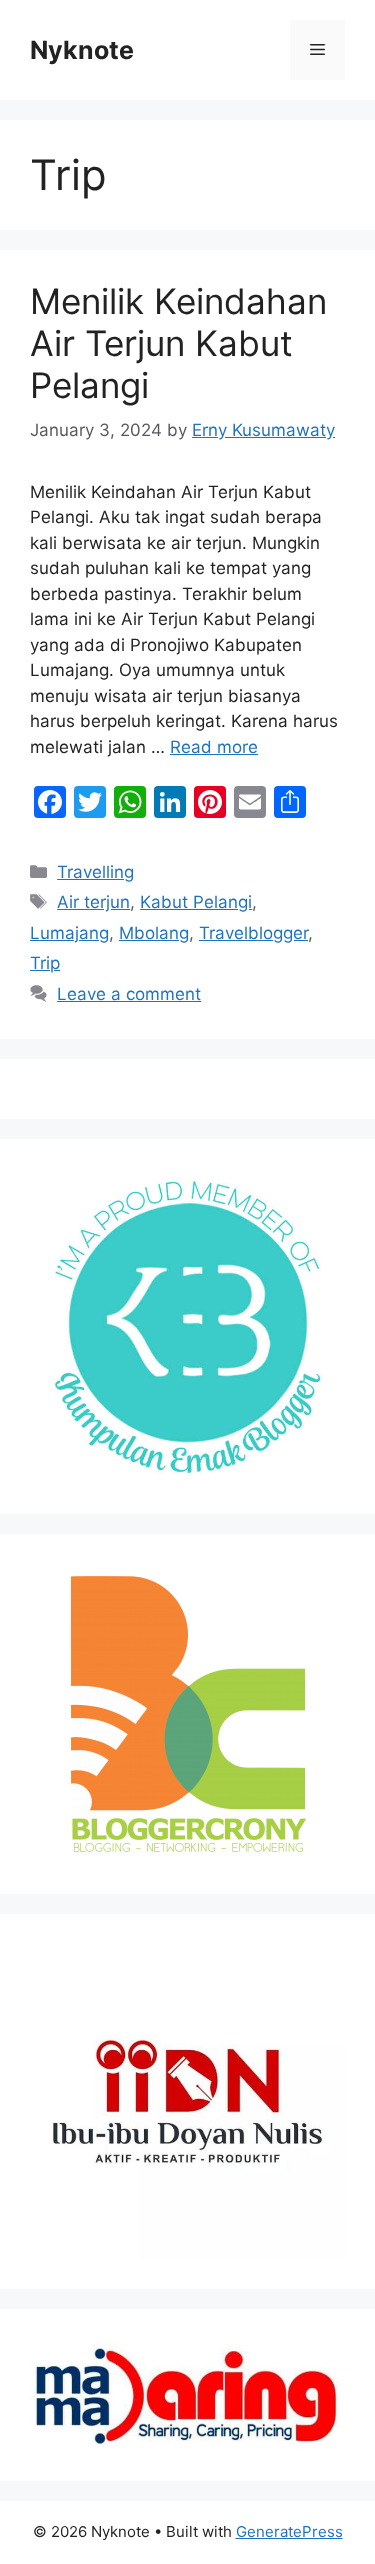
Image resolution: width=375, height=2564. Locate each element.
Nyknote (82, 50)
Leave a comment (129, 994)
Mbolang (154, 933)
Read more (214, 747)
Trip (45, 963)
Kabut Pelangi (196, 902)
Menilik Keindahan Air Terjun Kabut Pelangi (178, 343)
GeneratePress (289, 2531)
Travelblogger (253, 933)
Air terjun (93, 902)
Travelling (95, 872)
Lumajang (69, 933)
